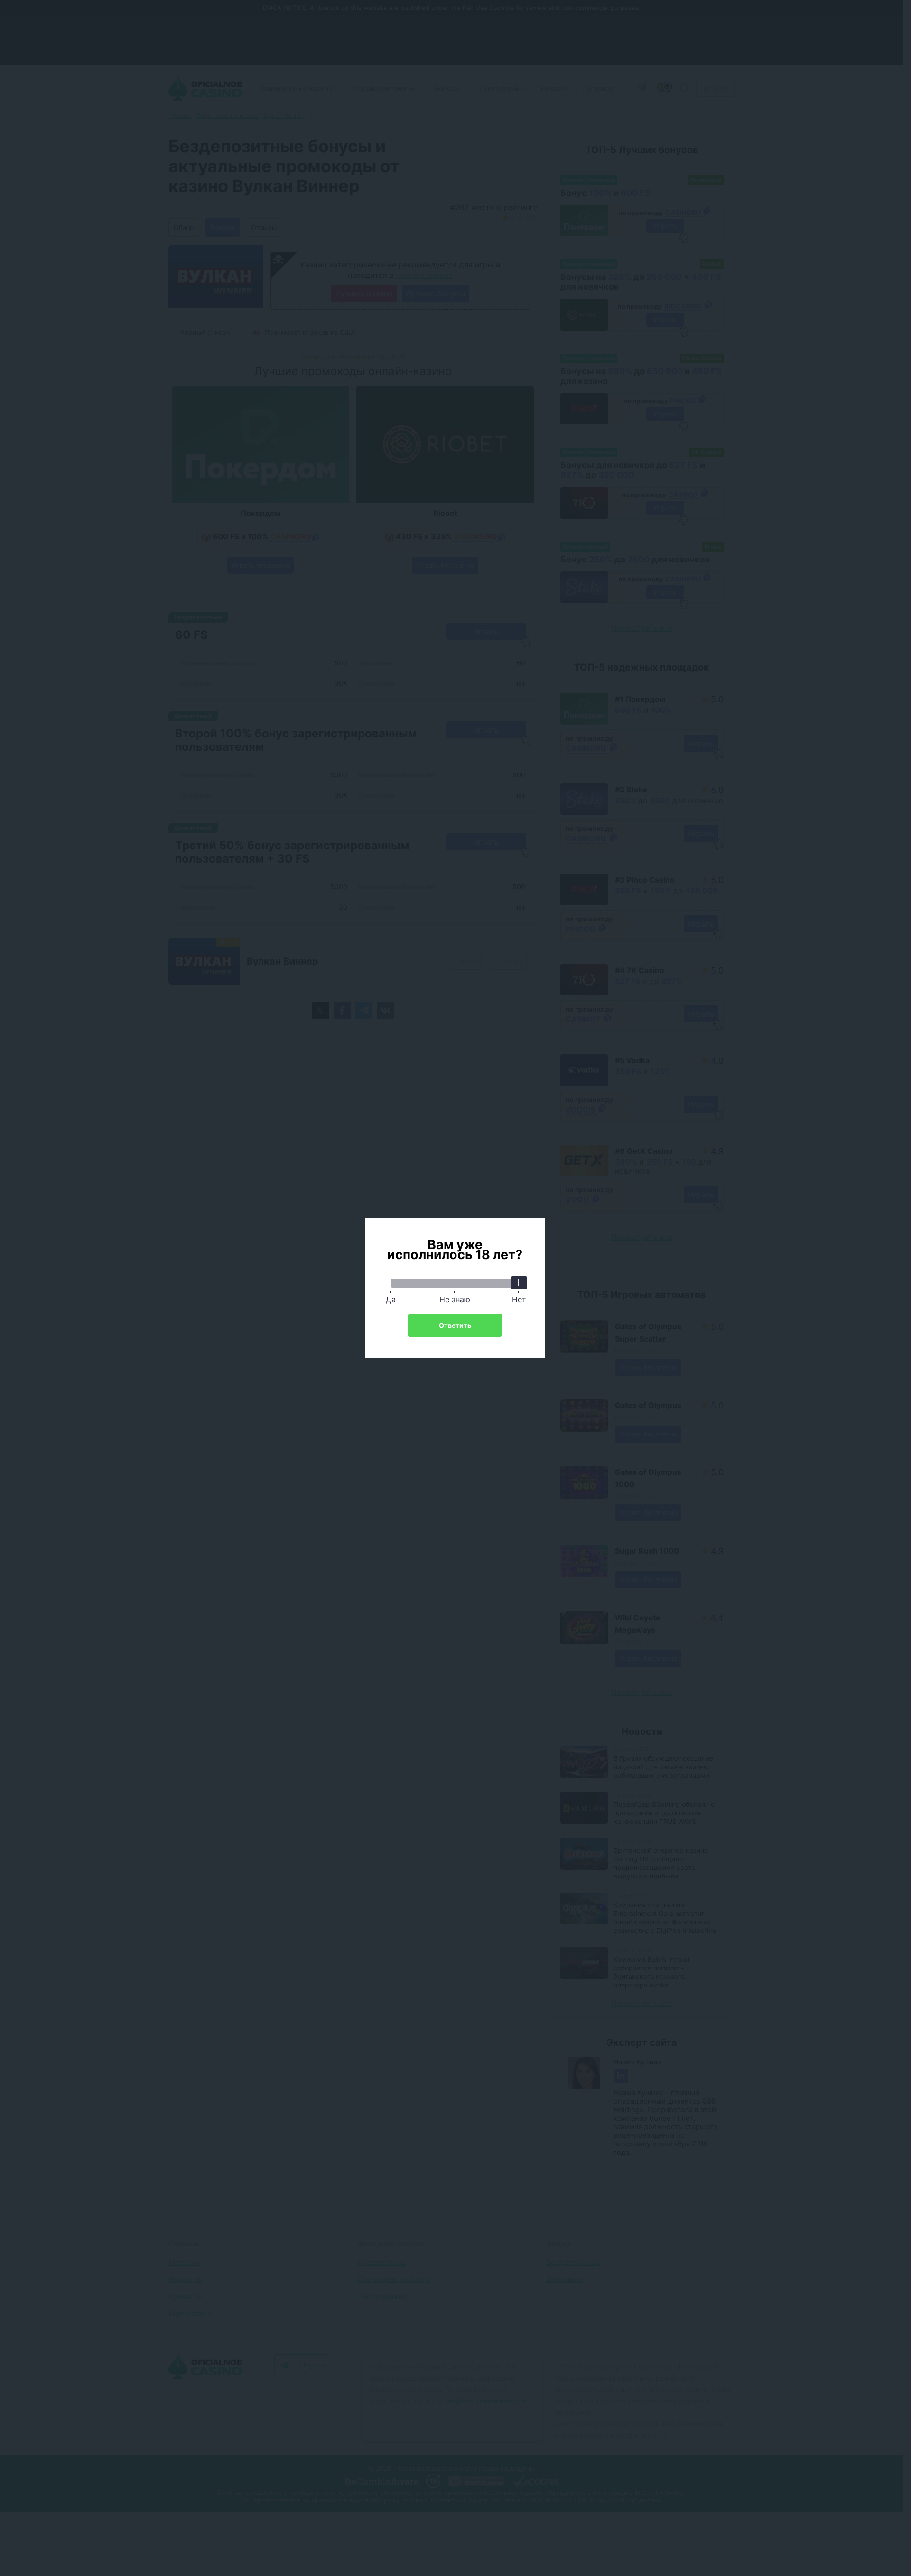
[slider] (519, 1283)
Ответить (455, 1325)
